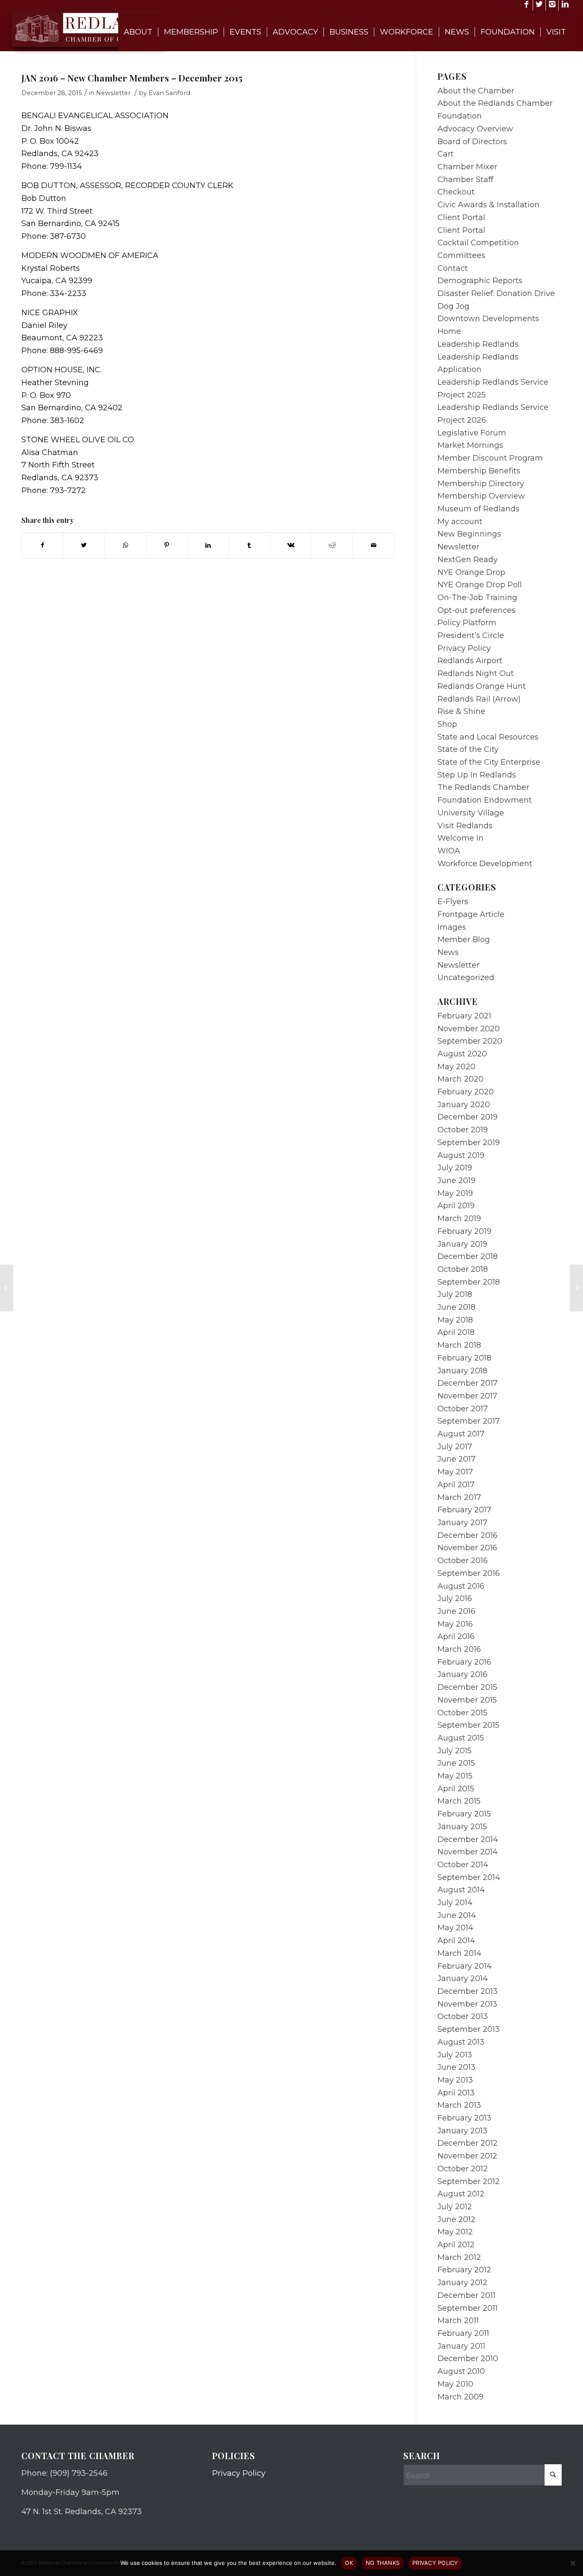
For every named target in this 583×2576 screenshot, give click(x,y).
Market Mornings (470, 445)
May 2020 (456, 1067)
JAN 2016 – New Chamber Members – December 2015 (132, 78)
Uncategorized (466, 978)
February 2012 (464, 2270)
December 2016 (468, 1535)
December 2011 (466, 2295)
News (448, 952)
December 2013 (468, 1991)
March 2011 (458, 2321)
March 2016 (459, 1649)
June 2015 (456, 1763)
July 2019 (455, 1168)
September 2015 (468, 1725)
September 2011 (468, 2308)
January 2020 (464, 1105)
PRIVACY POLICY (435, 2563)
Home (449, 331)
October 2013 (463, 2016)
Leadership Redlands (478, 344)
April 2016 (456, 1636)
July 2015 (455, 1751)
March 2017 (459, 1497)
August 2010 (461, 2371)
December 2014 (468, 1839)
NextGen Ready (468, 560)
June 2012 (456, 2219)
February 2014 (465, 1966)
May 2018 (455, 1320)
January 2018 (462, 1371)
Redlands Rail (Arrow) (479, 699)
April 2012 (456, 2245)
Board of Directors (472, 142)
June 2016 (456, 1611)
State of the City (468, 749)
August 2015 (461, 1738)
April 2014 (456, 1941)
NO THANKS (383, 2563)
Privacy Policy (464, 648)
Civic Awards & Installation (488, 205)
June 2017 (456, 1459)
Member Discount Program (490, 458)
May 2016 (455, 1624)
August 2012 (461, 2194)
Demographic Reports (480, 281)
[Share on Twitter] (84, 545)
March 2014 (459, 1953)
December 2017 (468, 1383)
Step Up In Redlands (477, 775)
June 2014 (457, 1915)
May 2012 (455, 2232)
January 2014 (463, 1978)
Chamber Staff (465, 180)
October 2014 (463, 1865)
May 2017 (455, 1472)
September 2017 (469, 1421)
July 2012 (455, 2207)
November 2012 (467, 2156)
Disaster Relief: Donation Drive (496, 293)
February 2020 (466, 1092)
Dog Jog (453, 306)
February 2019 (464, 1231)
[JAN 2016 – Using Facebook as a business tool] (7, 1288)
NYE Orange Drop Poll (480, 585)
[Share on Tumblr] (250, 545)
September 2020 (470, 1041)
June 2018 (456, 1307)
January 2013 (462, 2131)
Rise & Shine (461, 711)
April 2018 (456, 1332)
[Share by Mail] (373, 545)
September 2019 (469, 1143)
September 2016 (469, 1573)
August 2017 (461, 1434)
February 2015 (464, 1814)
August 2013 (461, 2042)
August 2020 (462, 1054)
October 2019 (463, 1130)
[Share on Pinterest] (167, 545)
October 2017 (463, 1409)
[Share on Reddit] (332, 545)
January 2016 (462, 1674)
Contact (453, 268)
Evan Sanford (169, 93)
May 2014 (455, 1928)
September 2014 (469, 1877)
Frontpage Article (471, 914)
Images (452, 927)
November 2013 (467, 2004)
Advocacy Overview (475, 129)
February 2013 (464, 2118)
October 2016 (463, 1561)
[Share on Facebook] (42, 545)
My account (460, 522)
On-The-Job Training (477, 598)
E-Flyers (453, 902)
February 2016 (464, 1662)
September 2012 (469, 2181)
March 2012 (459, 2257)
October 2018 (463, 1269)
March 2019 (459, 1218)
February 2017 (464, 1510)
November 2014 (468, 1852)
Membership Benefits (479, 471)
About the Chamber (476, 91)
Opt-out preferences (477, 610)
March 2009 (461, 2397)
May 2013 (455, 2080)
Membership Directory (481, 484)
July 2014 (455, 1903)
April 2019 (456, 1206)
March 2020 (461, 1079)
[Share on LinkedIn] (208, 545)
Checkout (456, 192)
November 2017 (467, 1396)
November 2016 (467, 1548)
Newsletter (113, 93)
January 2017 (462, 1523)
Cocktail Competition (478, 243)
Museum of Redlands (478, 509)
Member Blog (464, 940)
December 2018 (468, 1256)
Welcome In (461, 838)
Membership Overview (481, 496)
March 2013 (459, 2105)
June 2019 (456, 1181)
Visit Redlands (465, 826)
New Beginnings (469, 534)
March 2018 (459, 1345)
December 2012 (468, 2143)
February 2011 (463, 2333)
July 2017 (455, 1447)
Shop (447, 724)
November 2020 (469, 1029)
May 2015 (455, 1776)
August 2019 (461, 1155)
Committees (461, 255)
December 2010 (468, 2358)
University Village (471, 813)
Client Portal (461, 218)
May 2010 (455, 2384)
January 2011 (461, 2346)
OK (349, 2563)
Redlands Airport (470, 661)
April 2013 (456, 2093)
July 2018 (455, 1294)
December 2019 (468, 1117)
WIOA (449, 851)
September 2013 (469, 2029)
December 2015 (467, 1687)
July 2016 (455, 1598)
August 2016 (461, 1586)
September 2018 (469, 1282)
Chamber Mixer (467, 167)
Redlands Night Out (476, 673)
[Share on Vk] (291, 545)
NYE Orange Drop (471, 572)
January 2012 (462, 2283)
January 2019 (462, 1244)
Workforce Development (485, 864)
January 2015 (462, 1827)
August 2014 (461, 1890)
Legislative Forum (472, 433)
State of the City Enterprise (489, 762)
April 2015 (456, 1789)
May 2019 (455, 1193)
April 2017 (456, 1485)
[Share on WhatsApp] (125, 545)
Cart (446, 154)
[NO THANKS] (572, 2563)
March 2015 (459, 1801)
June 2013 (456, 2067)
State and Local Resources (488, 737)
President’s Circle (471, 635)
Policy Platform (467, 623)
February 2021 (464, 1016)
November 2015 (467, 1700)
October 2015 (462, 1713)
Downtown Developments (488, 319)
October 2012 (463, 2169)
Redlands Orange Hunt (482, 686)
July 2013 (455, 2055)
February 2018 (464, 1358)
